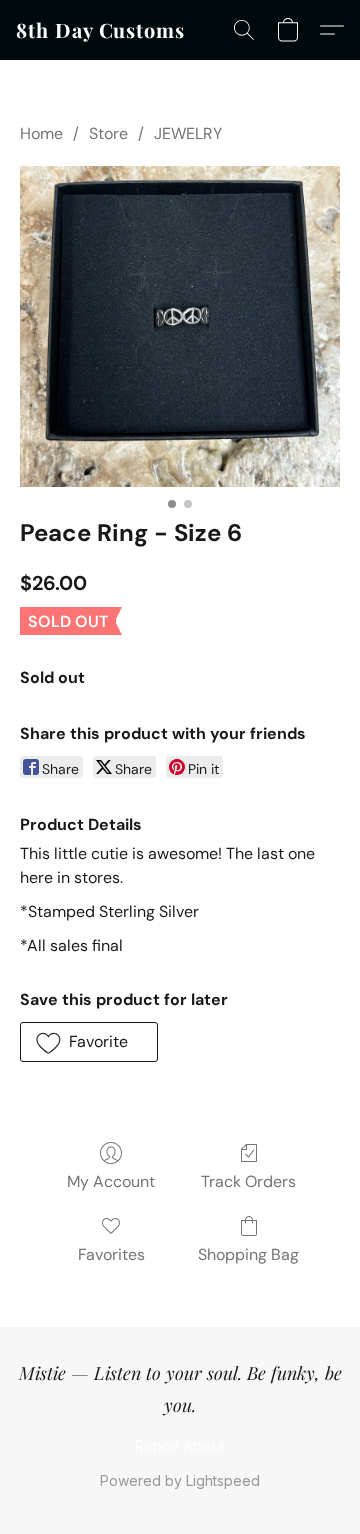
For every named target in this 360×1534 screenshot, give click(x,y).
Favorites (111, 1254)
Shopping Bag (248, 1254)
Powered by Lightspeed (180, 1480)
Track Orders (248, 1181)
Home (41, 133)
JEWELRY (188, 133)
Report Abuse (180, 1445)
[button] (100, 30)
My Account (111, 1181)
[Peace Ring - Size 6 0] (180, 326)
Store (108, 133)
